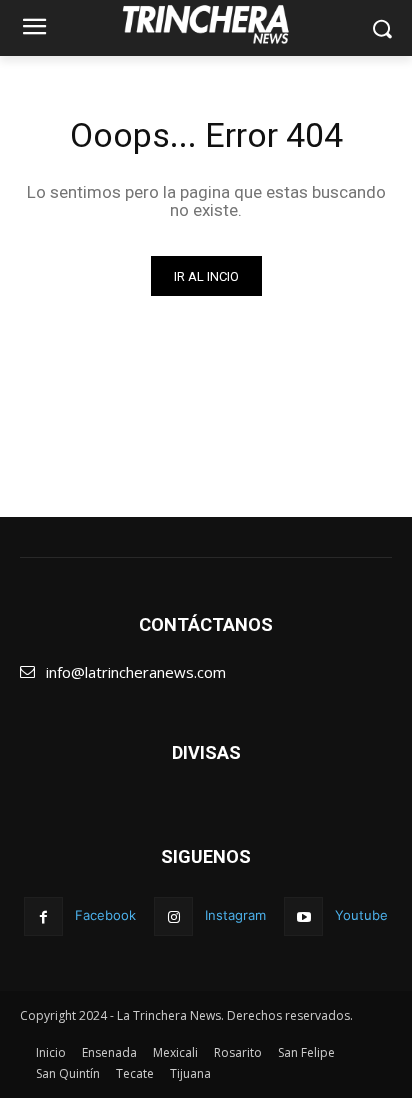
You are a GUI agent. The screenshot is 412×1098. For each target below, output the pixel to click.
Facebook (105, 915)
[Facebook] (43, 916)
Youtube (361, 915)
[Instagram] (173, 916)
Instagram (235, 915)
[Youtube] (303, 916)
